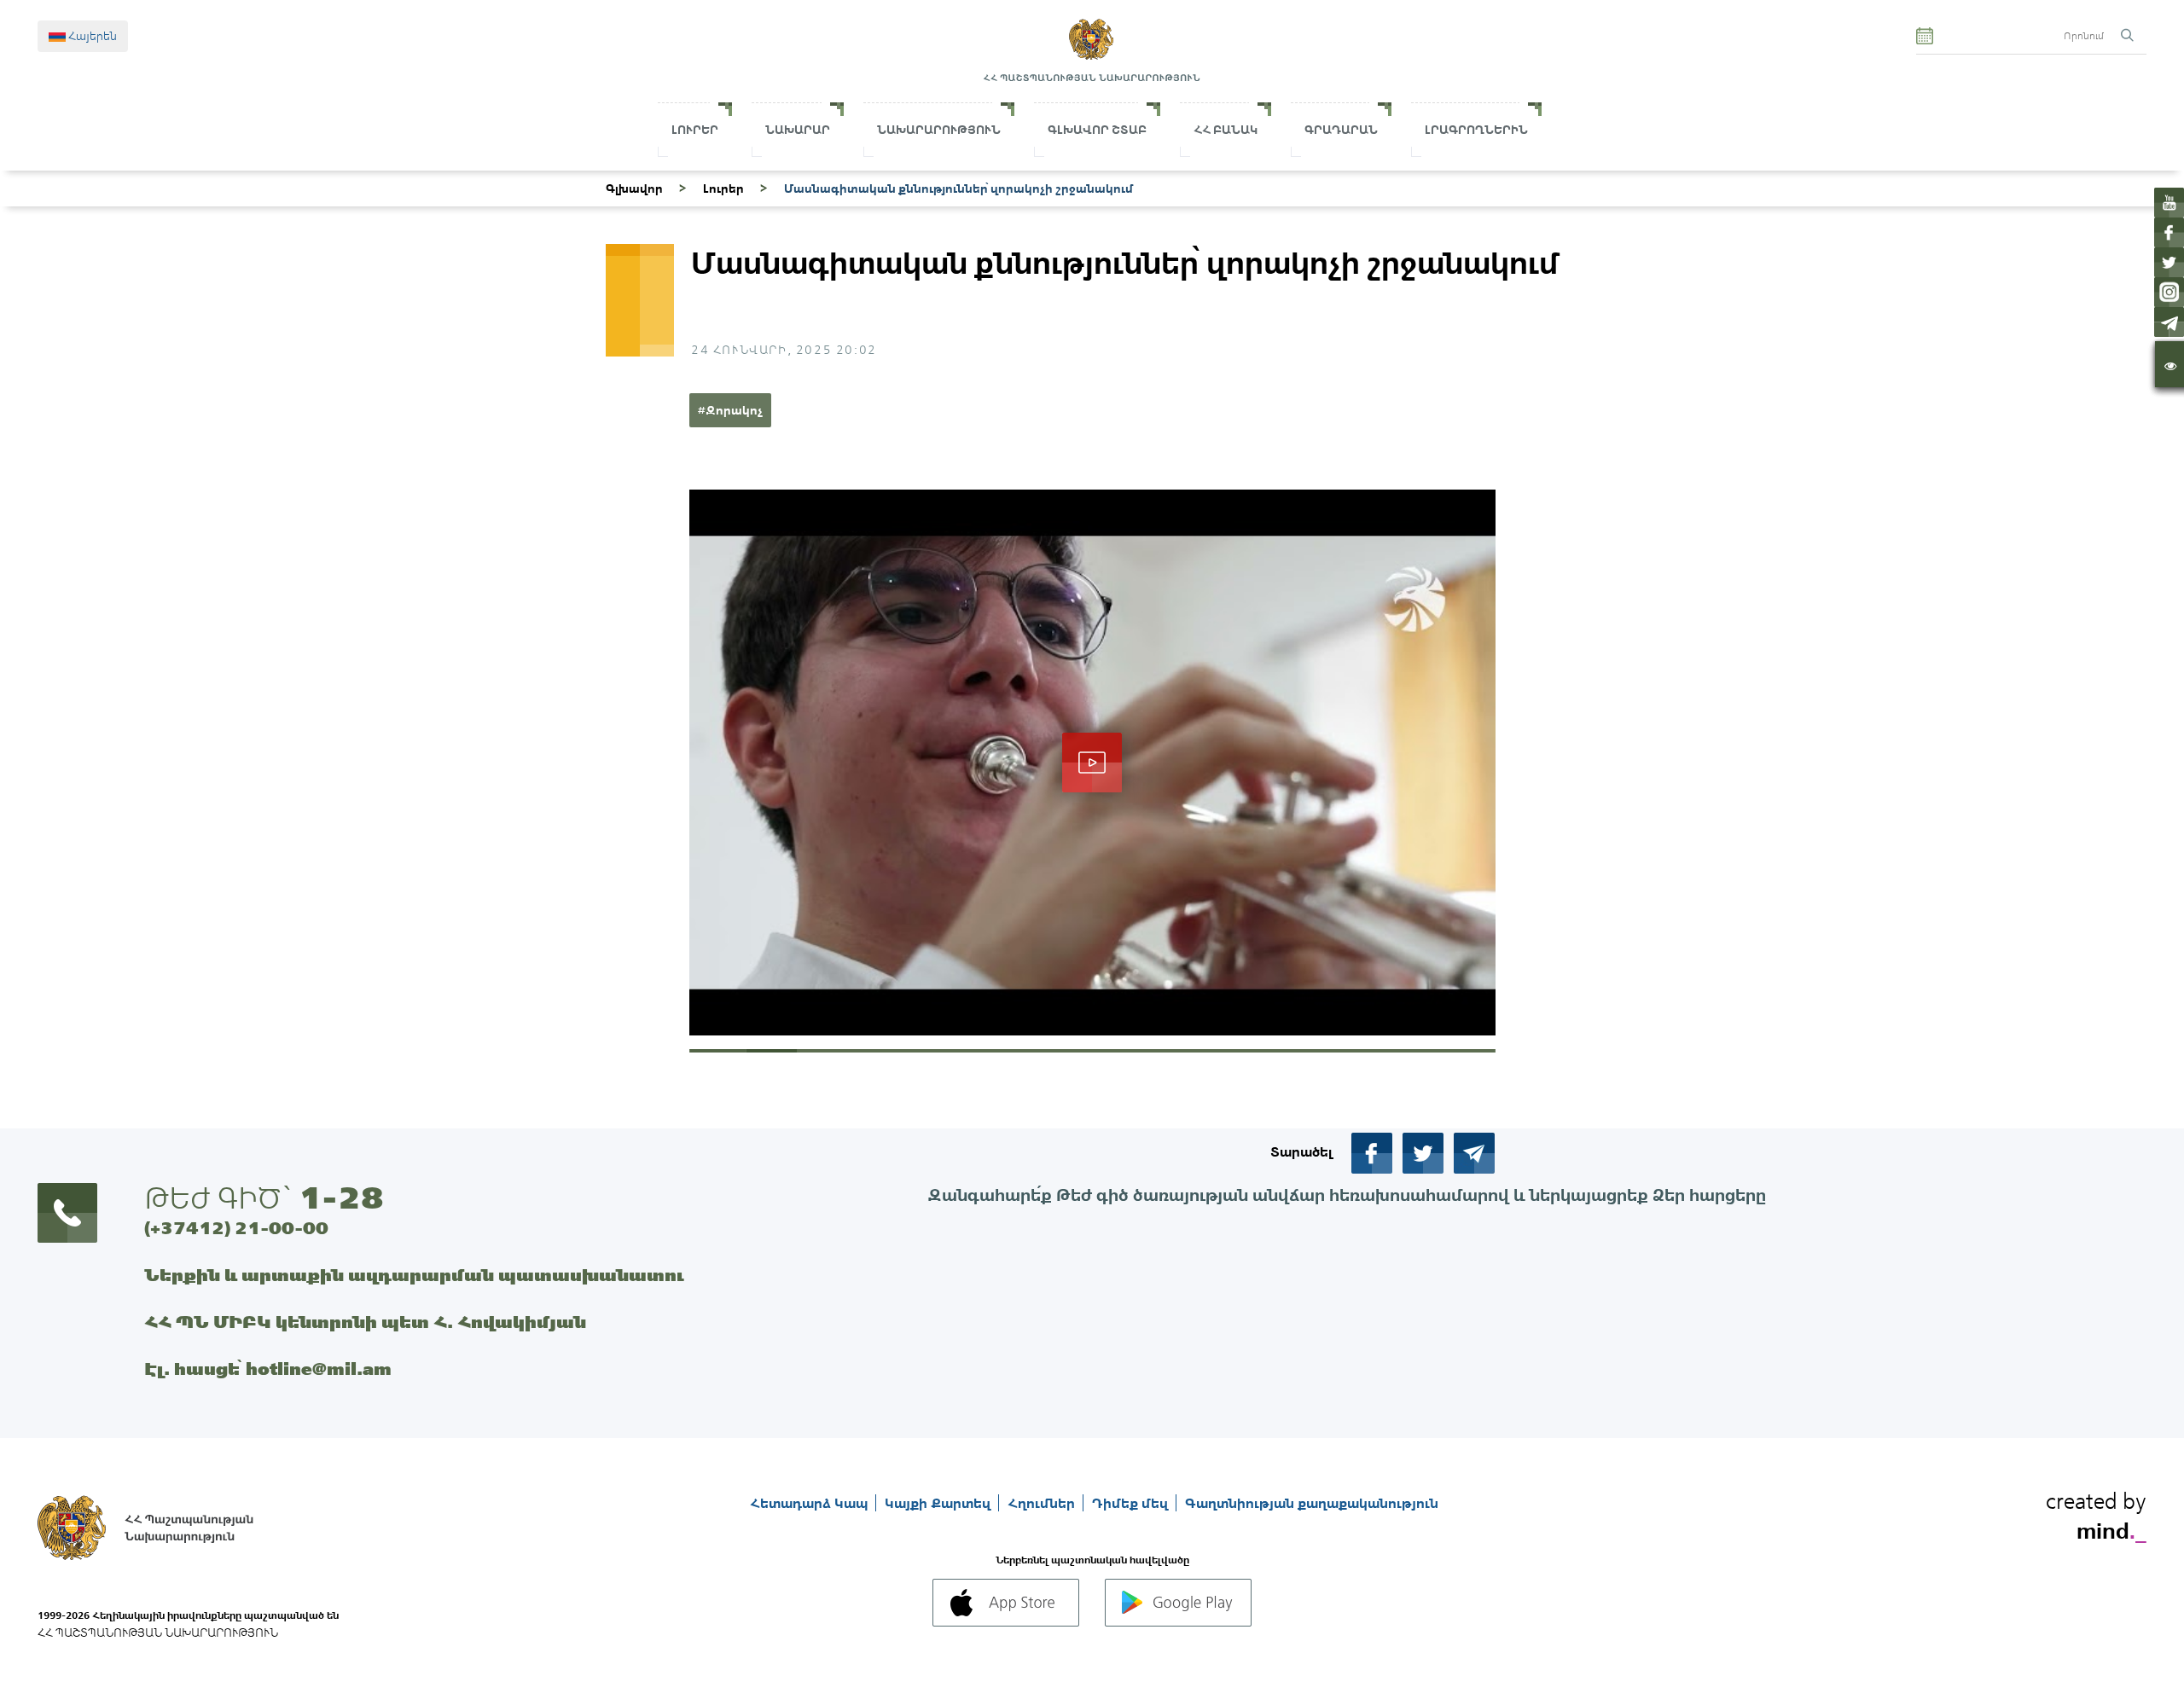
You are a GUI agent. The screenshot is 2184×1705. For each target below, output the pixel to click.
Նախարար (798, 130)
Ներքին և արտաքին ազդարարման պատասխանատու (414, 1275)
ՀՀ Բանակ (1226, 130)
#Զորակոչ (730, 410)
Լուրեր (695, 130)
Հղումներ (1043, 1503)
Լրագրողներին (1476, 130)
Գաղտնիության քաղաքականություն (1312, 1503)
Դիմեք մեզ (1132, 1503)
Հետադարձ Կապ (810, 1503)
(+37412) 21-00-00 (236, 1228)
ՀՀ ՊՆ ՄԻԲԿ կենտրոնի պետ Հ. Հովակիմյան (365, 1322)
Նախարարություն (939, 130)
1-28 (341, 1198)
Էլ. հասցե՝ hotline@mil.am (268, 1369)
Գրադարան (1341, 130)
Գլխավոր (634, 188)
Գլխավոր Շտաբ (1097, 130)
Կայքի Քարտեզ (939, 1503)
